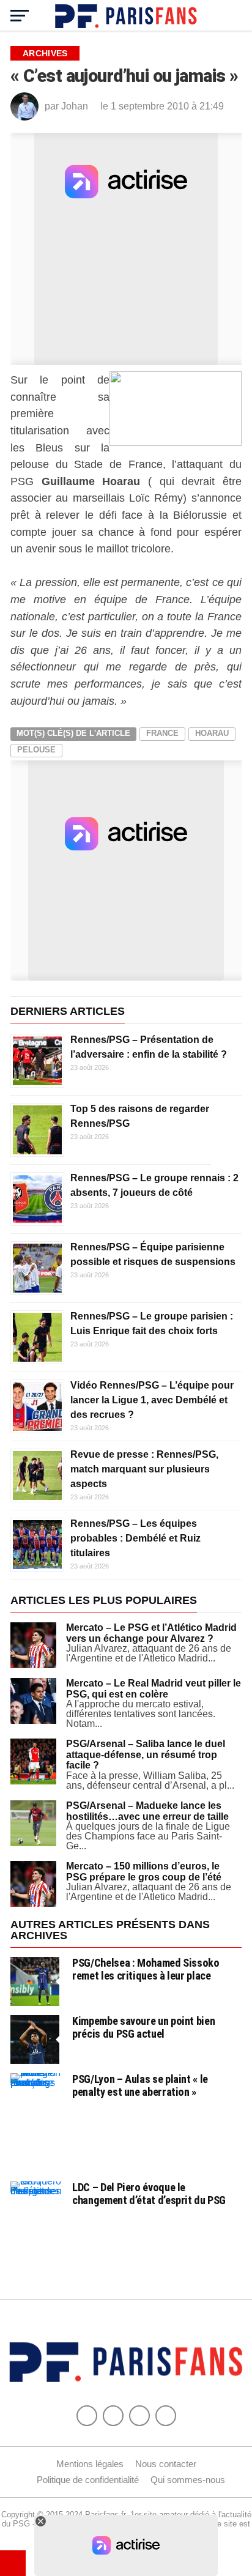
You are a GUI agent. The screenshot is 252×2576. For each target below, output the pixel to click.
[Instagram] (166, 2416)
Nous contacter (166, 2464)
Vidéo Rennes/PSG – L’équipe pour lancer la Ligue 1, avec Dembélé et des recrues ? (152, 1400)
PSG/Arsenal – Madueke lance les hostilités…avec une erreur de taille (147, 1811)
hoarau (212, 733)
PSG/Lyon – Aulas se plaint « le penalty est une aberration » (140, 2085)
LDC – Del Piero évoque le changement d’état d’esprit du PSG (149, 2193)
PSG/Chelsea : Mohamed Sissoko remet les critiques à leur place (146, 1969)
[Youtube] (139, 2416)
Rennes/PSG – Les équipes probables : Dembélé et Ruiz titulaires (135, 1538)
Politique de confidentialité (88, 2480)
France (162, 733)
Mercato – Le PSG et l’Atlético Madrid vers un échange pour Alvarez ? (151, 1633)
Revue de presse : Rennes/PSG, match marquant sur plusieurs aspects (144, 1469)
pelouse (36, 750)
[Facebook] (87, 2416)
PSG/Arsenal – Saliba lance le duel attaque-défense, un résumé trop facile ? (146, 1754)
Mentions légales (90, 2464)
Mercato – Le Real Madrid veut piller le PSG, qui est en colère (154, 1689)
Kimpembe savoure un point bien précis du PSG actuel (143, 2027)
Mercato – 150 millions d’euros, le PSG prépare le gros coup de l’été (144, 1872)
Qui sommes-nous (188, 2480)
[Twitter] (113, 2416)
